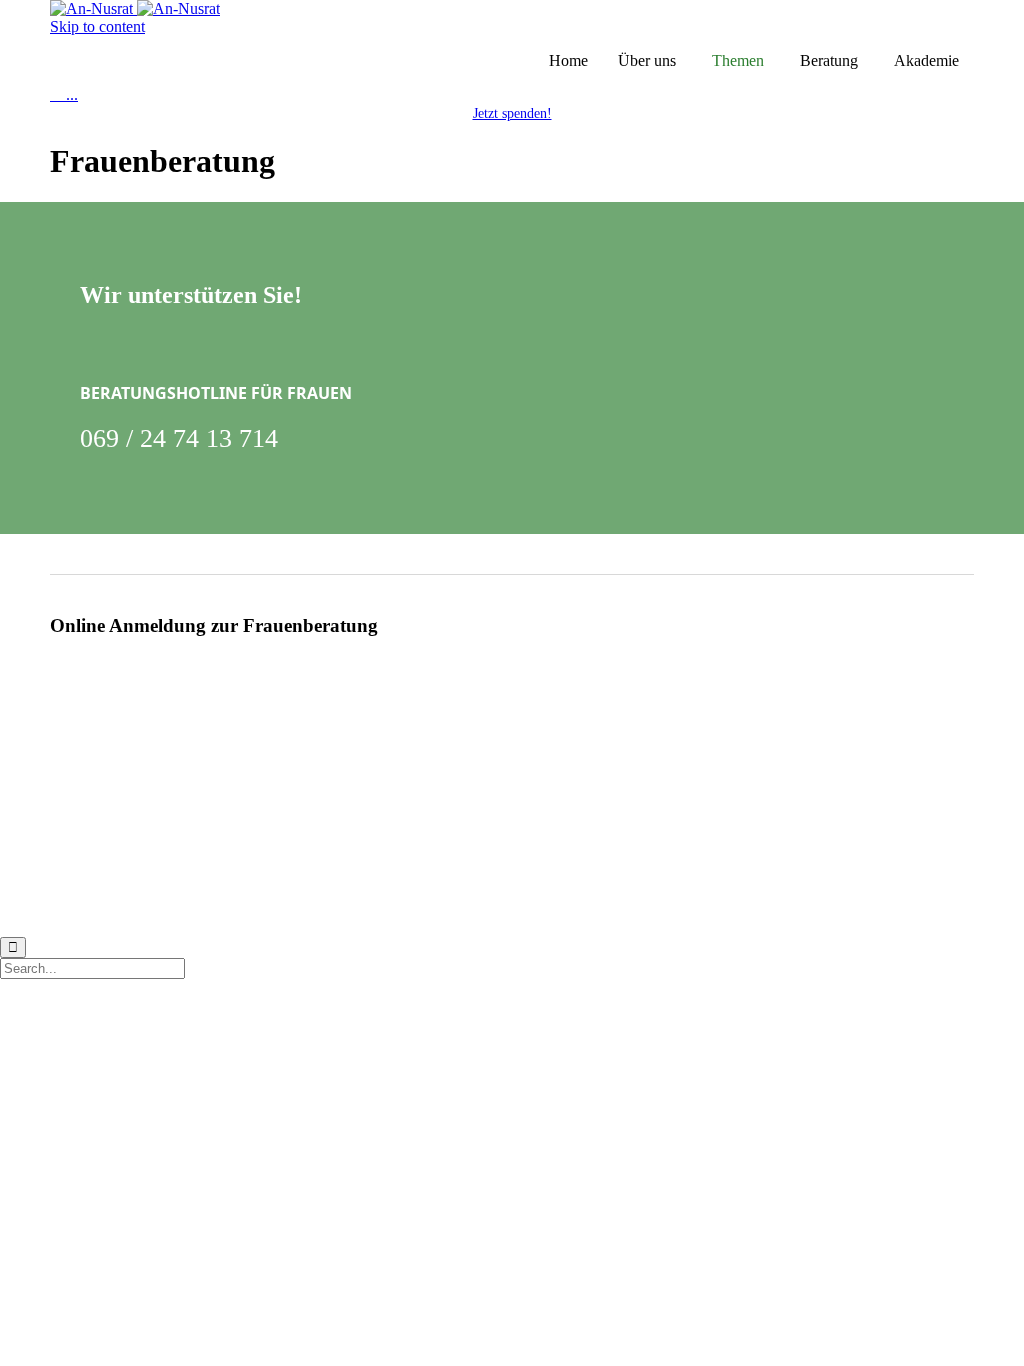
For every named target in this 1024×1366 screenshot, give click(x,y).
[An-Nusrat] (135, 8)
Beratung (829, 60)
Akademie (926, 60)
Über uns (647, 60)
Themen (738, 60)
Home (568, 60)
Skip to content (97, 26)
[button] (512, 113)
